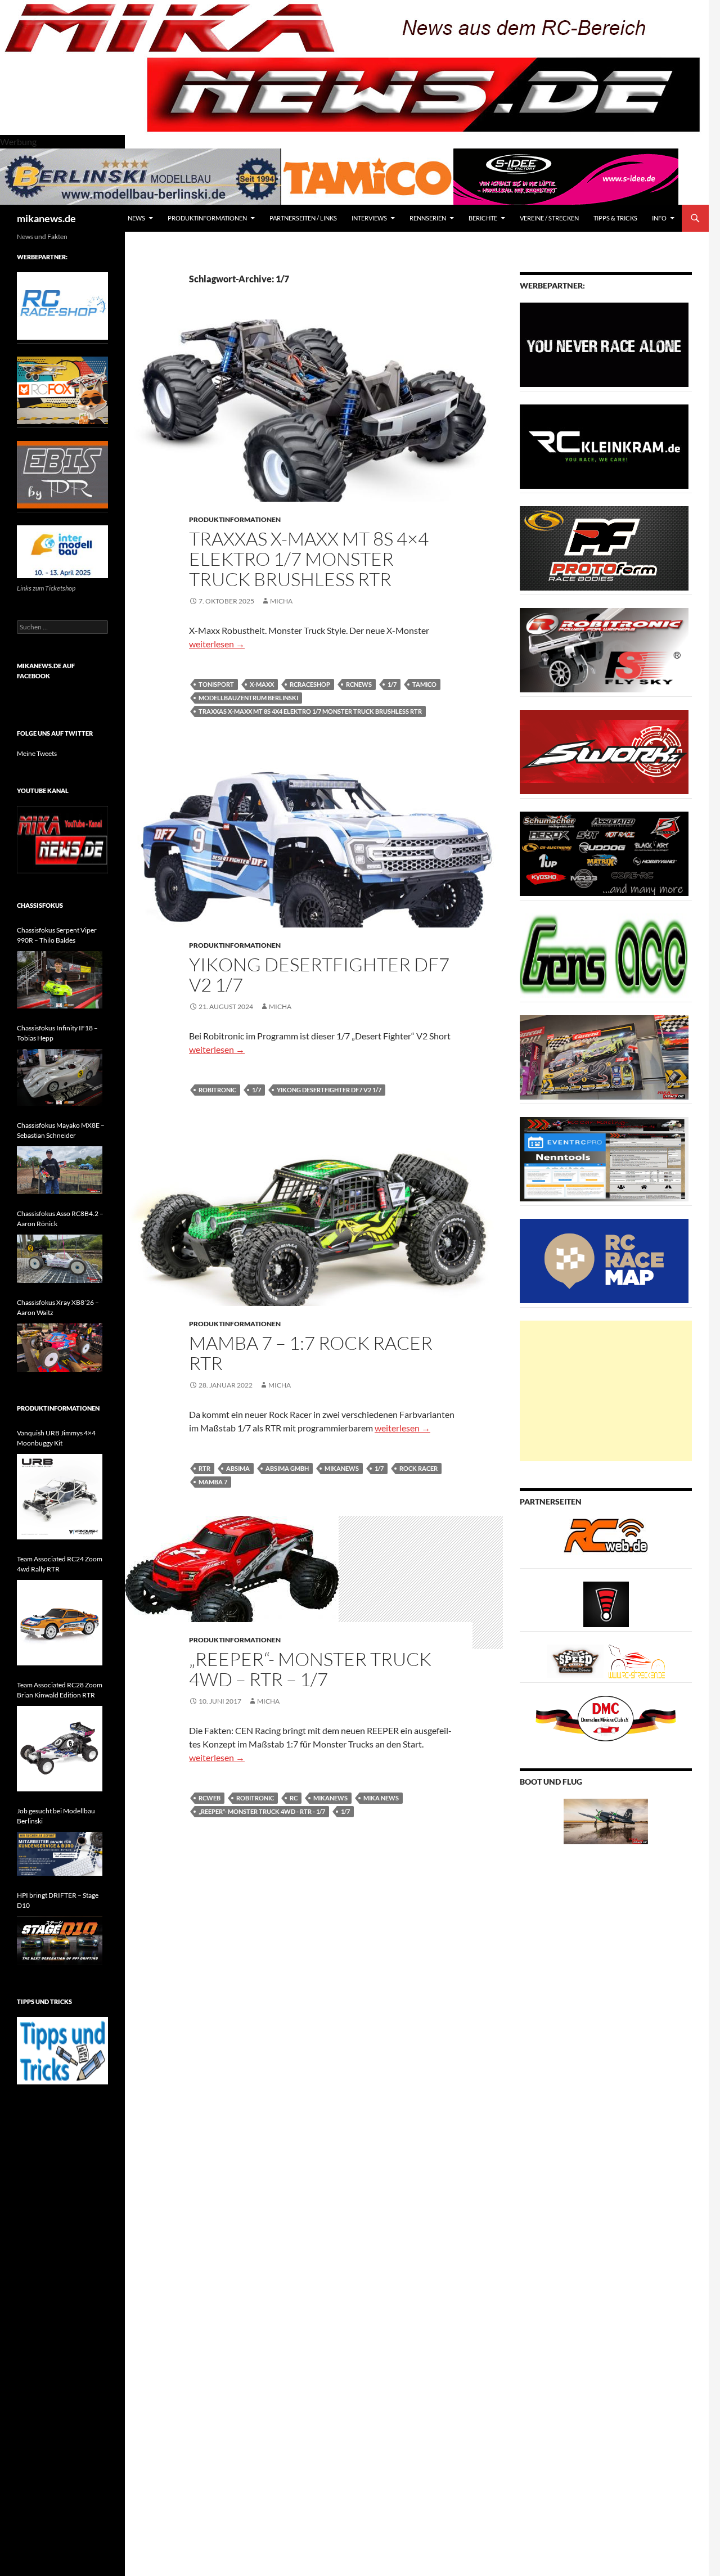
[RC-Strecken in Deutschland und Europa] (637, 1661)
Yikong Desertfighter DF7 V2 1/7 (319, 974)
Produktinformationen (207, 218)
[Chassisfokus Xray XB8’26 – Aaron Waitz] (60, 1348)
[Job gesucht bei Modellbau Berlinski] (60, 1854)
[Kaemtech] (604, 853)
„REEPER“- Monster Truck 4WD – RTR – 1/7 (310, 1669)
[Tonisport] (604, 344)
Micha (281, 601)
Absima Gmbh (287, 1468)
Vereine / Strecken (549, 218)
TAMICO (424, 684)
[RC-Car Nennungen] (604, 1158)
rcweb (210, 1798)
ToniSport (216, 684)
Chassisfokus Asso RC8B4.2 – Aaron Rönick (60, 1219)
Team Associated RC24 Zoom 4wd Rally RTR (60, 1564)
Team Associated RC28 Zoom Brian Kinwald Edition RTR (60, 1690)
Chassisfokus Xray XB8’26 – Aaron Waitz (58, 1307)
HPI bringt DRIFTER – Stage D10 (58, 1900)
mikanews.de (46, 218)
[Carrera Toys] (604, 1057)
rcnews (359, 684)
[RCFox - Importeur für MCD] (62, 389)
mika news (381, 1798)
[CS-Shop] (604, 548)
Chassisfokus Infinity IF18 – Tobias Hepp (57, 1033)
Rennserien (428, 218)
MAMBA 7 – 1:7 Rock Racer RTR (311, 1353)
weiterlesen (217, 644)
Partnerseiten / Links (303, 218)
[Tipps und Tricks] (62, 2050)
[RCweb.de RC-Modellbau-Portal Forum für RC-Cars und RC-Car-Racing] (606, 1540)
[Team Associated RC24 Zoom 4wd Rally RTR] (60, 1623)
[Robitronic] (604, 649)
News (136, 218)
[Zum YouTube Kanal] (62, 839)
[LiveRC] (606, 1603)
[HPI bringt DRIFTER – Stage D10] (60, 1941)
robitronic (217, 1090)
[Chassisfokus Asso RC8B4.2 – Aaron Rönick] (60, 1259)
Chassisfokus (40, 905)
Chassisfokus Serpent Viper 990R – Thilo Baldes (57, 935)
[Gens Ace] (604, 955)
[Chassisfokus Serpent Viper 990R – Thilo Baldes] (60, 979)
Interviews (369, 218)
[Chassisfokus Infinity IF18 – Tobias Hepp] (60, 1077)
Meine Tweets (37, 753)
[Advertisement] (606, 1391)
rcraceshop (310, 684)
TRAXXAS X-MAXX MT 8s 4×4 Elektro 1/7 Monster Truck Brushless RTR (309, 559)
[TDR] (62, 474)
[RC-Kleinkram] (604, 446)
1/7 (392, 684)
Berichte (483, 218)
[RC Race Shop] (62, 305)
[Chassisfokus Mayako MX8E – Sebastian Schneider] (60, 1170)
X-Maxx (262, 684)
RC (294, 1798)
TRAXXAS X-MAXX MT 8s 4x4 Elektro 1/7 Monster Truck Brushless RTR (310, 711)
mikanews (342, 1468)
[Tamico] (367, 175)
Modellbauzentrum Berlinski (248, 698)
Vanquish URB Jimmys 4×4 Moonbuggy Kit (56, 1438)
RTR (204, 1468)
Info (659, 218)
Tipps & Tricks (615, 218)
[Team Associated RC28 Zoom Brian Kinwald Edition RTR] (60, 1749)
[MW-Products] (604, 751)
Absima (238, 1468)
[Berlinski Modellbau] (141, 175)
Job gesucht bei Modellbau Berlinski (56, 1816)
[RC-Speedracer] (578, 1661)
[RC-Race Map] (604, 1260)
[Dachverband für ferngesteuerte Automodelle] (606, 1717)
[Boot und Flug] (606, 1820)
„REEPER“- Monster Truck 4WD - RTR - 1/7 (262, 1811)
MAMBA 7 (213, 1482)
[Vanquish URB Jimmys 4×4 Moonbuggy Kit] (60, 1497)
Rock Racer (418, 1468)
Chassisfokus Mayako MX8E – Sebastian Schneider (61, 1130)
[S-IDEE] (566, 175)
